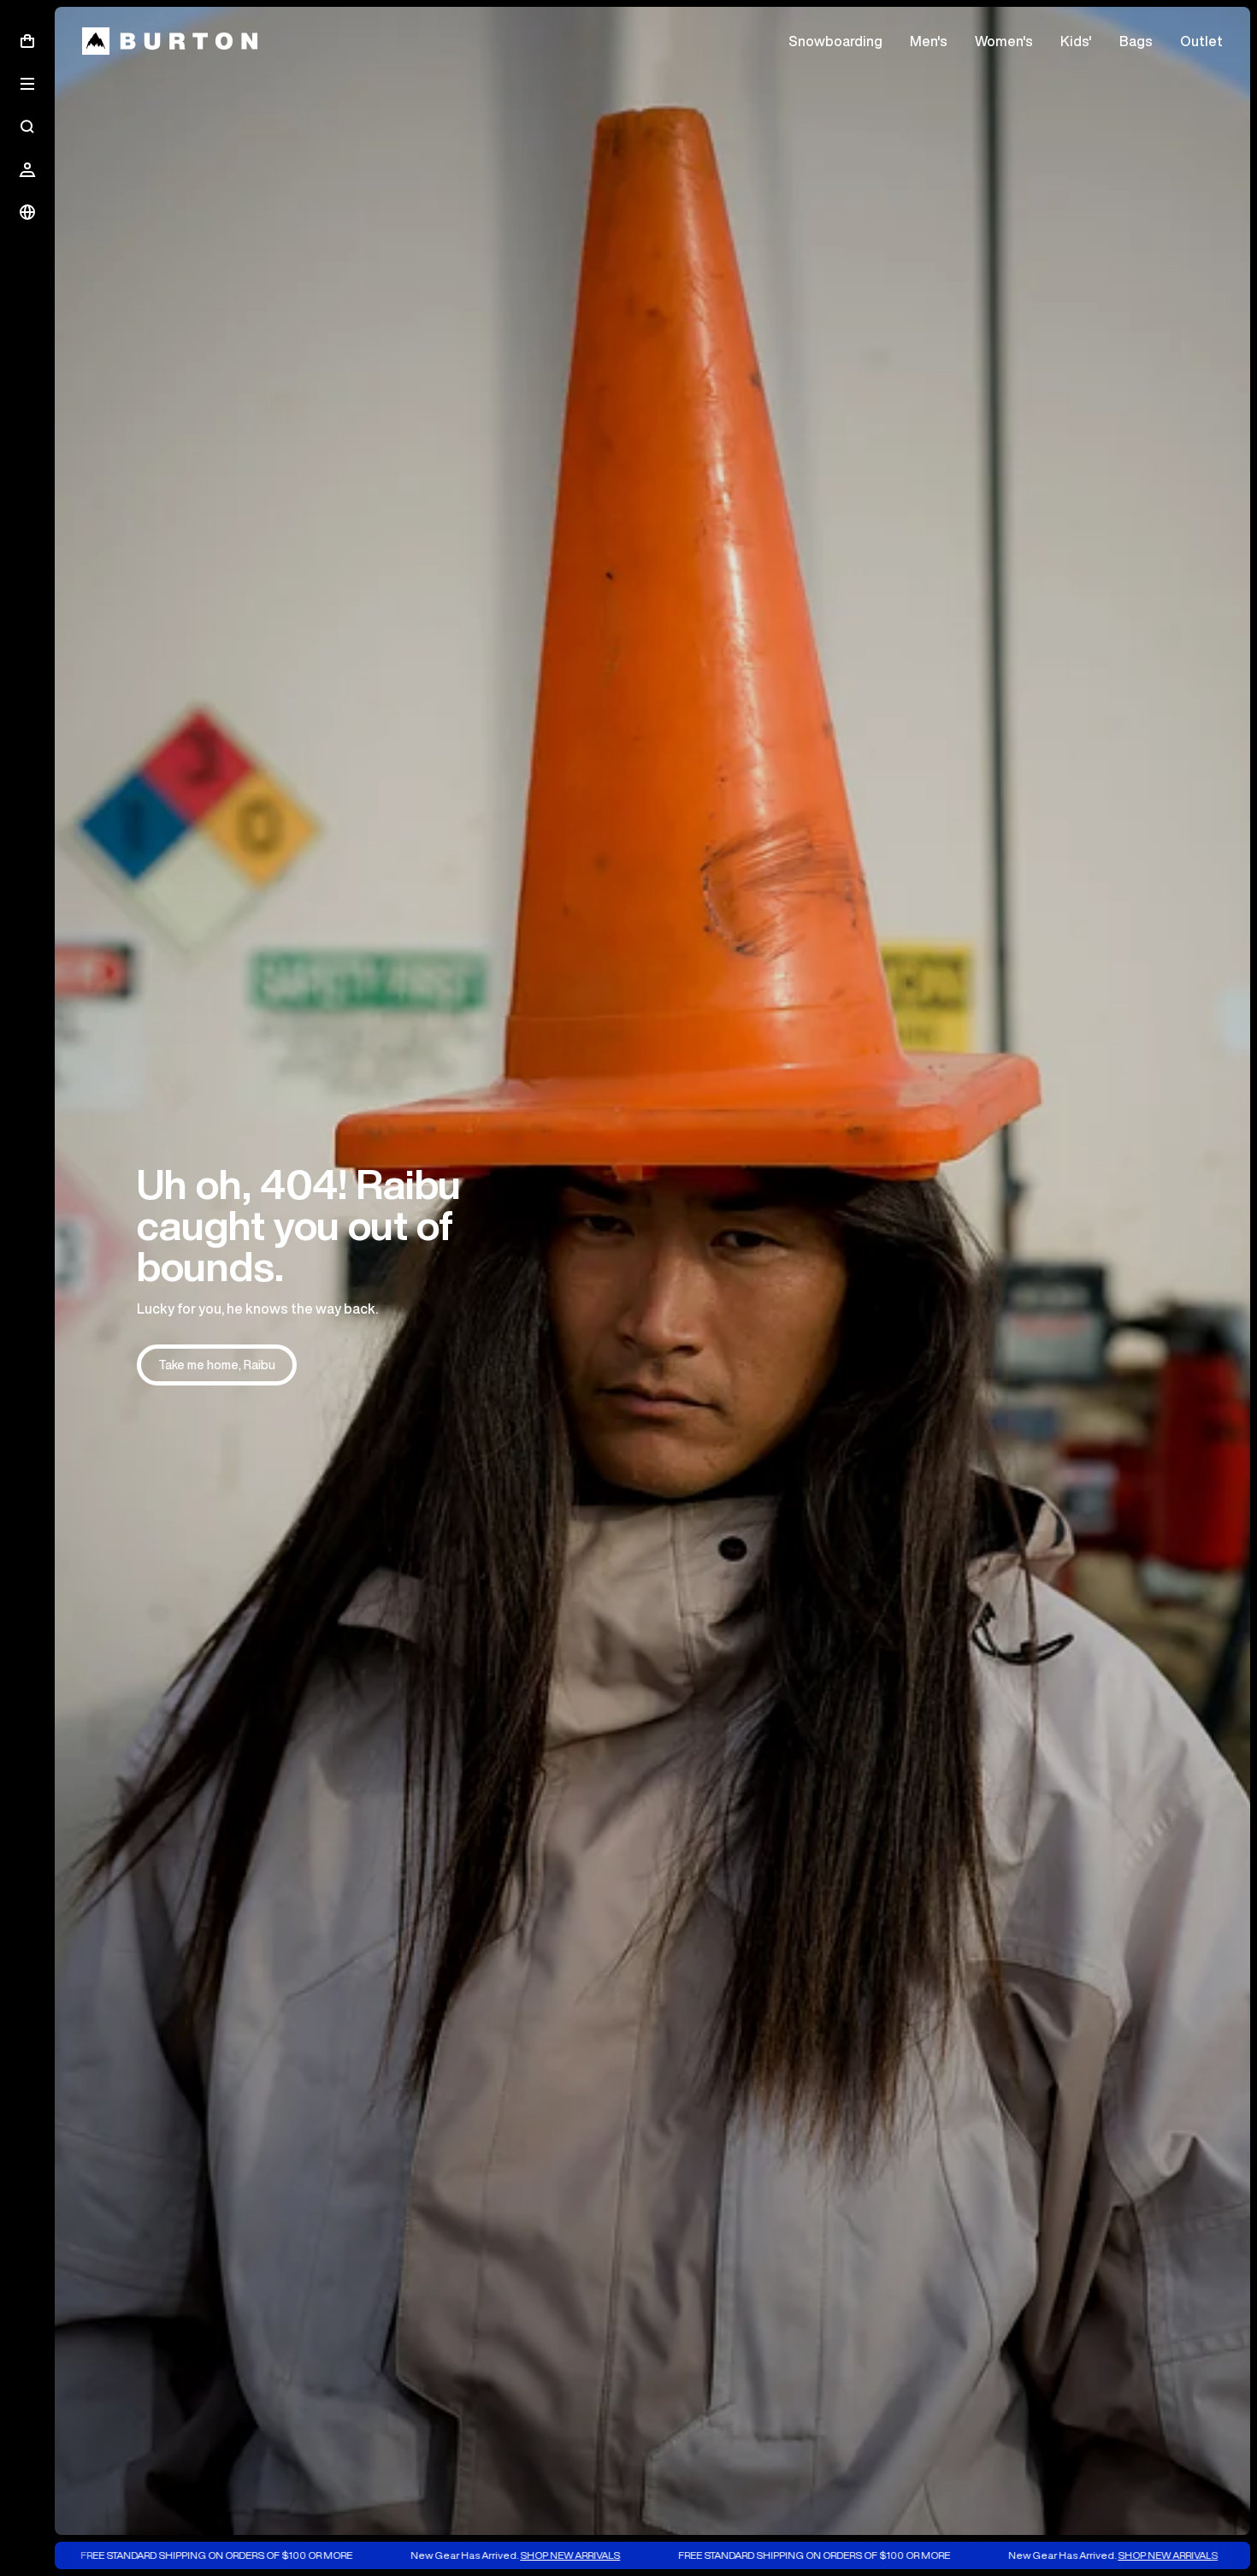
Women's (1004, 41)
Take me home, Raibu (217, 1365)
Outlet (1201, 41)
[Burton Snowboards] (170, 41)
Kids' (1076, 41)
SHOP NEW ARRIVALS (466, 2555)
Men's (929, 41)
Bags (1136, 41)
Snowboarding (835, 41)
